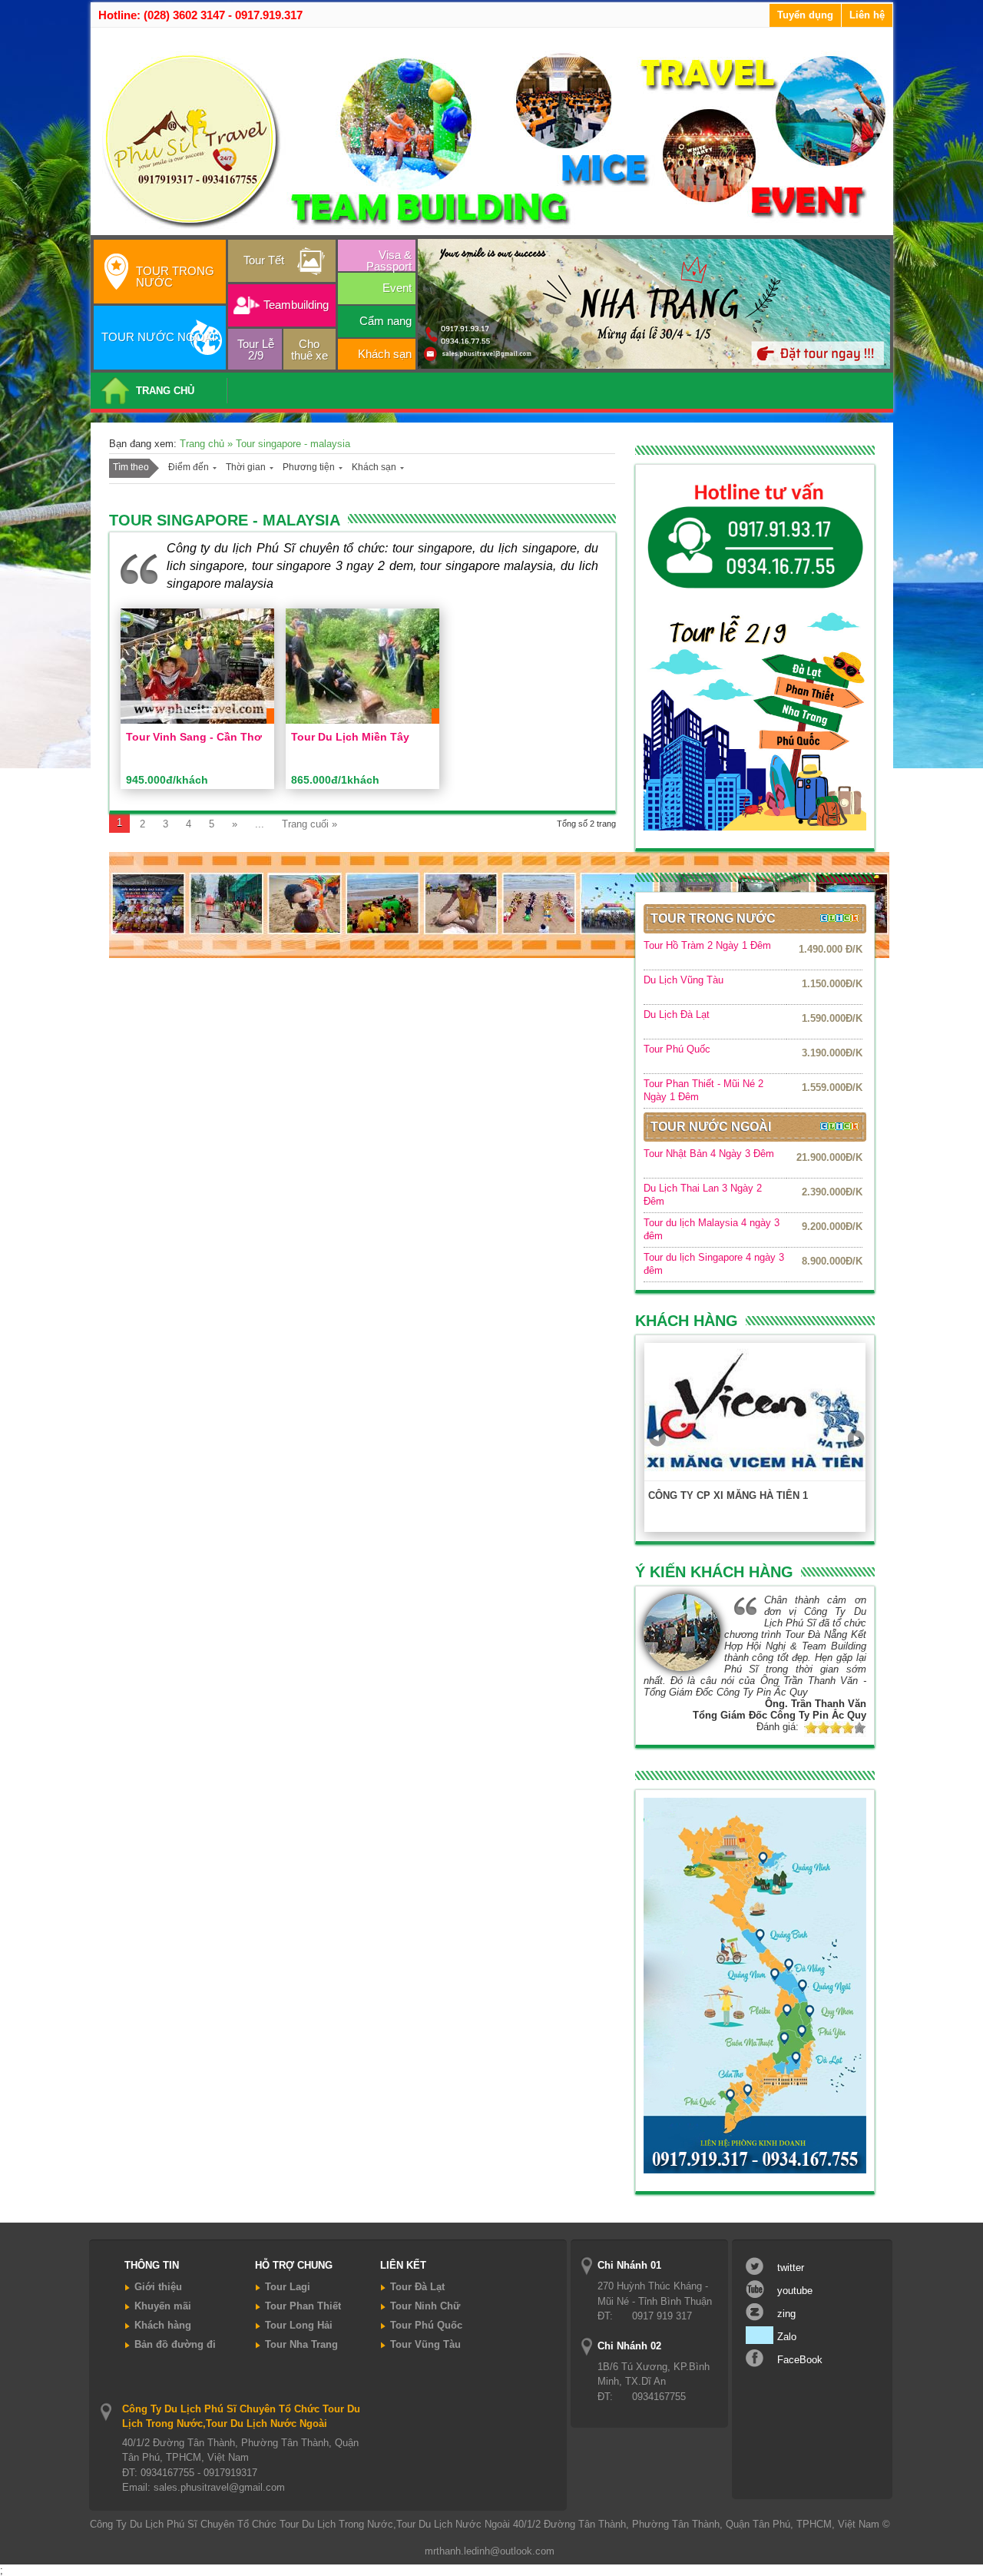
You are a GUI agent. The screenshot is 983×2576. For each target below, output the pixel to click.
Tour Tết (264, 260)
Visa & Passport (389, 260)
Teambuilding (296, 305)
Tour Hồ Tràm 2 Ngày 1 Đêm (707, 945)
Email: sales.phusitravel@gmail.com (204, 2487)
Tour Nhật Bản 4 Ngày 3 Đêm (709, 1154)
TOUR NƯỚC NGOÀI (158, 337)
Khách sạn (385, 354)
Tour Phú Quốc (677, 1049)
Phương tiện (309, 467)
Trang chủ (204, 444)
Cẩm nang (386, 321)
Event (397, 288)
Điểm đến (189, 467)
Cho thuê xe (309, 350)
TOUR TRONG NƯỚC (175, 277)
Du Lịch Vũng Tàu (683, 980)
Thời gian (246, 467)
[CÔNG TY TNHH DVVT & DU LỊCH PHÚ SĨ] (495, 229)
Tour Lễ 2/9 (256, 350)
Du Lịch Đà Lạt (677, 1014)
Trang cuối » (309, 824)
